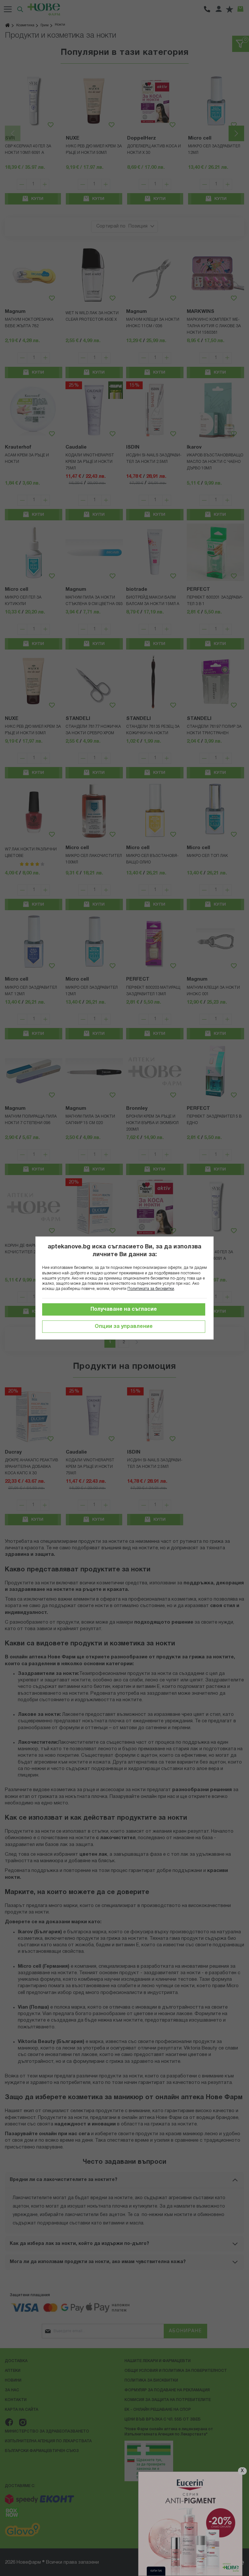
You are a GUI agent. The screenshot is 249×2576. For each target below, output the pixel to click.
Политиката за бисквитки (151, 1289)
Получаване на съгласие (124, 1309)
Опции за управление (124, 1327)
